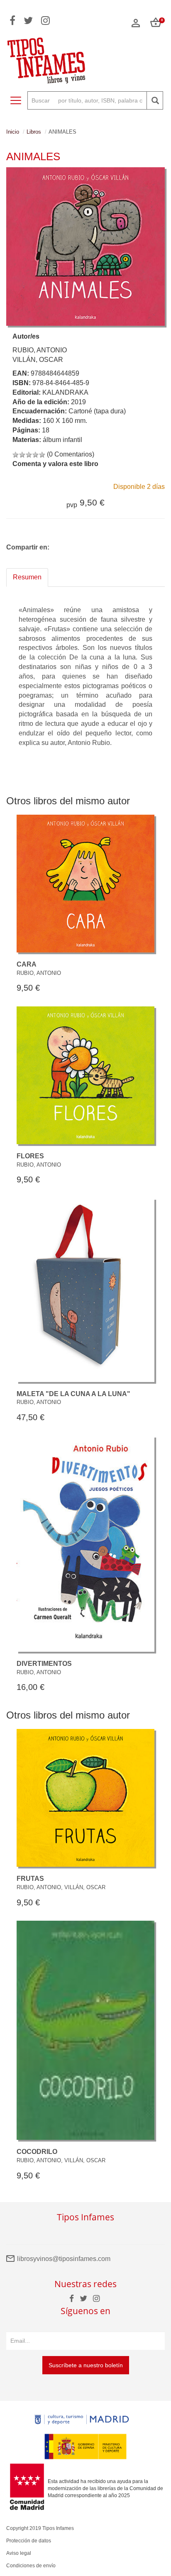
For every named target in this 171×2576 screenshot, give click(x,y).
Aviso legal (19, 2553)
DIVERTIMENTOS (44, 1664)
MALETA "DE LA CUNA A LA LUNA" (73, 1394)
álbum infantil (62, 440)
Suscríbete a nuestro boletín (86, 2365)
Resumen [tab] (27, 577)
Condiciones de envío (31, 2566)
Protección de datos (29, 2541)
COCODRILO (37, 2152)
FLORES (30, 1156)
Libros (34, 132)
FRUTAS (30, 1879)
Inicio (13, 132)
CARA (27, 964)
